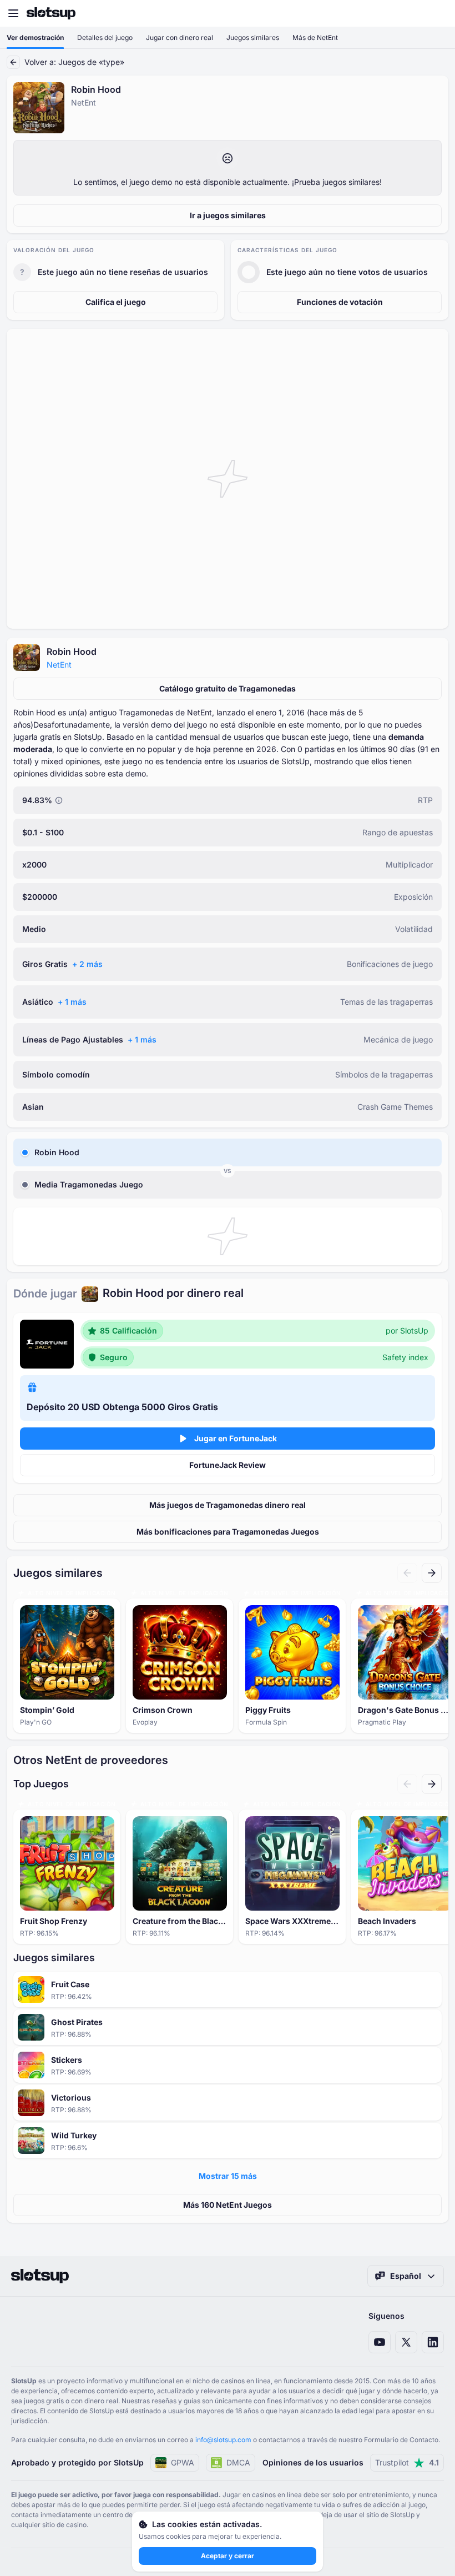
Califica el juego (116, 302)
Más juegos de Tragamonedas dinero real (228, 1505)
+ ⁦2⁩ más (87, 964)
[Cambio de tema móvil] (436, 13)
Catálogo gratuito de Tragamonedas (228, 688)
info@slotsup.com (223, 2440)
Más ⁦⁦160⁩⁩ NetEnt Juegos (228, 2205)
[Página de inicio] (51, 13)
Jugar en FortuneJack (236, 1438)
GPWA (183, 2462)
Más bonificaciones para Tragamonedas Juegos (228, 1532)
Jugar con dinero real (180, 37)
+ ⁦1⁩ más (72, 1002)
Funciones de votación (340, 302)
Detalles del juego (105, 37)
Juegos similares (253, 37)
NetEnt (59, 665)
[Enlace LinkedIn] (433, 2342)
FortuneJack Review (228, 1465)
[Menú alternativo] (13, 13)
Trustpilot (407, 2462)
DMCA (238, 2462)
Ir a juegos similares (228, 215)
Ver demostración (35, 37)
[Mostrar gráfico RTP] (59, 800)
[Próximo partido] (432, 1573)
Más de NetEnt (315, 37)
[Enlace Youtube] (380, 2342)
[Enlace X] (406, 2342)
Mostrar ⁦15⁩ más (228, 2176)
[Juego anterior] (407, 1573)
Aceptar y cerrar (228, 2556)
